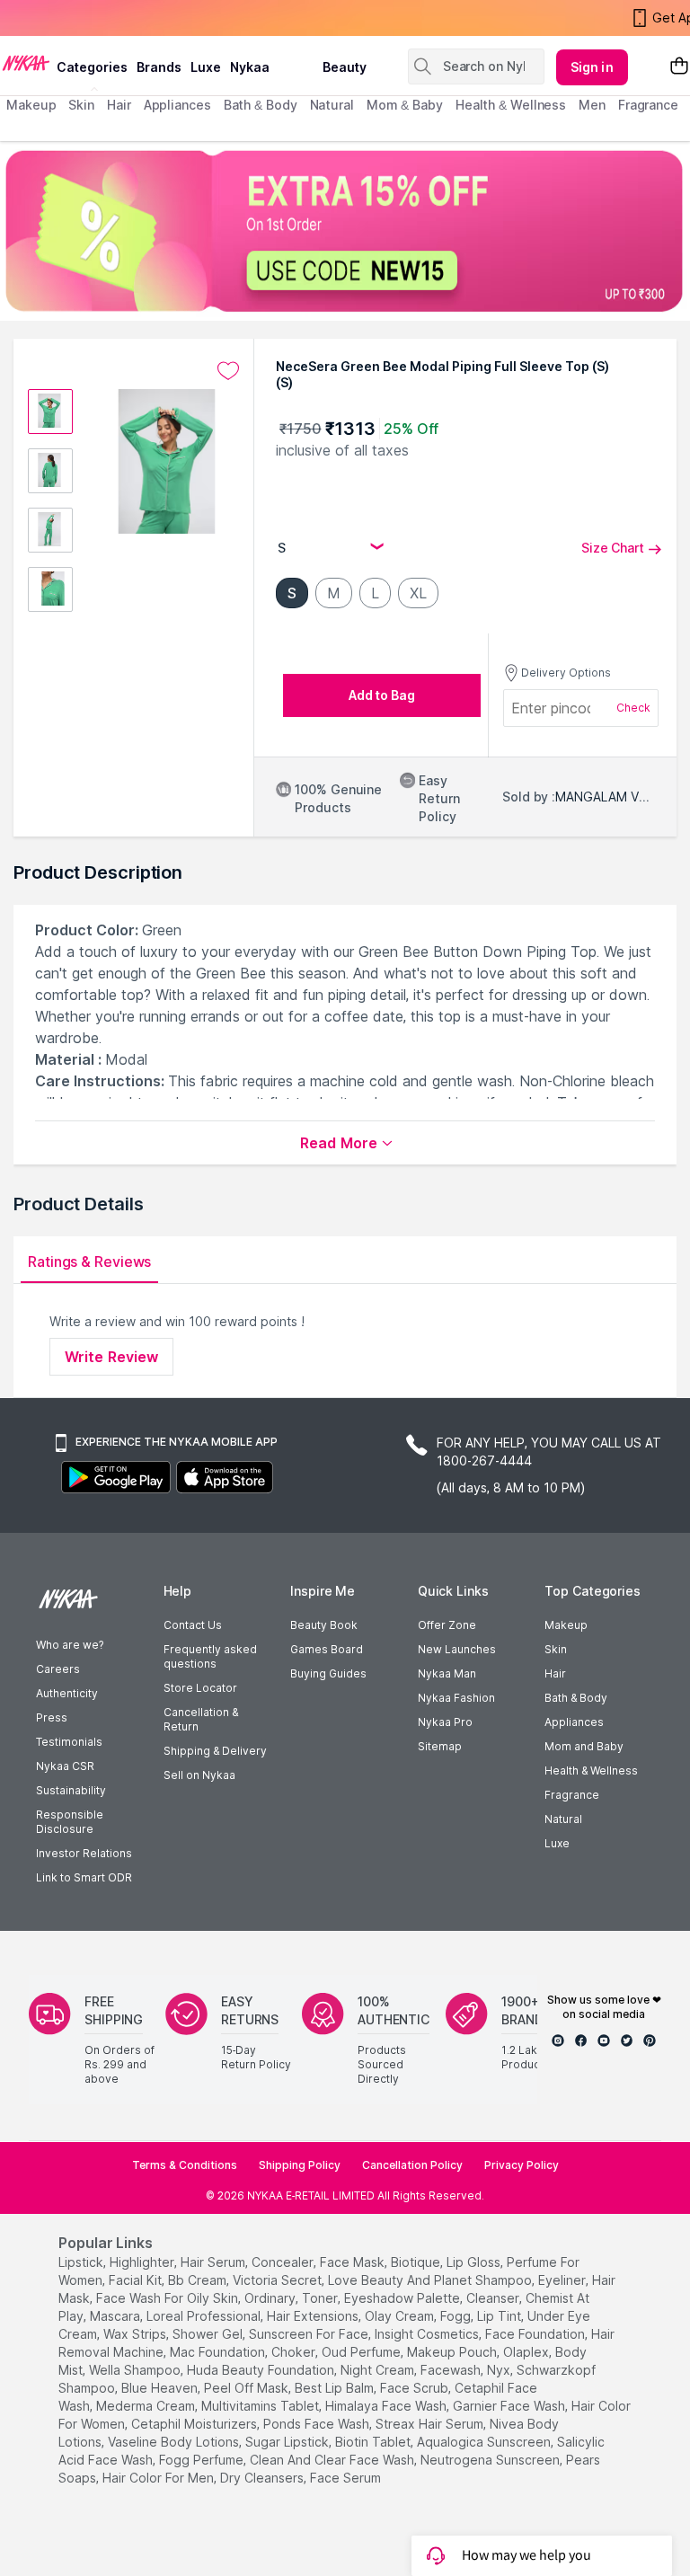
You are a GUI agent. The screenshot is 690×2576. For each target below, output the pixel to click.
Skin (556, 1649)
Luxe (557, 1843)
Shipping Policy (300, 2165)
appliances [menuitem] (177, 105)
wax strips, (136, 2334)
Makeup (566, 1625)
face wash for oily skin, (168, 2298)
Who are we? (70, 1645)
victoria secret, (279, 2280)
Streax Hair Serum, (431, 2424)
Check (633, 708)
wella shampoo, (136, 2370)
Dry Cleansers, (263, 2478)
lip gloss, (475, 2262)
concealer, (284, 2262)
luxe (206, 67)
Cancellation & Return (201, 1719)
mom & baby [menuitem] (405, 105)
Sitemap (440, 1746)
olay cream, (401, 2316)
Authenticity (67, 1693)
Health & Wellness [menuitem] (511, 105)
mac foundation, (219, 2352)
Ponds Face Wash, (318, 2424)
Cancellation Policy (412, 2165)
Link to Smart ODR (84, 1877)
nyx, (500, 2370)
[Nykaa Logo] (26, 62)
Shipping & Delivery (215, 1751)
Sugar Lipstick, (288, 2442)
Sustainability (71, 1790)
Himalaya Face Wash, (387, 2406)
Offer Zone (447, 1625)
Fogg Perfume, (203, 2460)
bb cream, (199, 2280)
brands (159, 67)
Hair (555, 1673)
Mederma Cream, (147, 2406)
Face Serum (345, 2478)
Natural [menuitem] (332, 105)
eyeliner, (563, 2280)
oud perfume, (363, 2352)
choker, (295, 2352)
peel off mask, (248, 2388)
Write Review (111, 1357)
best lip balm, (336, 2388)
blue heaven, (161, 2388)
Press (52, 1717)
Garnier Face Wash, (510, 2406)
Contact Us (193, 1625)
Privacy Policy (522, 2165)
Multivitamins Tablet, (261, 2406)
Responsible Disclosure (70, 1822)
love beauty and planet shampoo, (431, 2280)
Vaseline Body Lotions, (175, 2442)
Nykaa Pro (445, 1722)
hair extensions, (314, 2316)
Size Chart (613, 548)
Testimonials (69, 1742)
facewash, (452, 2370)
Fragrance (572, 1795)
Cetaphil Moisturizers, (195, 2424)
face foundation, (536, 2334)
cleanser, (494, 2298)
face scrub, (416, 2388)
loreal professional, (205, 2316)
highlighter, (143, 2262)
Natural (563, 1819)
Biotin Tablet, (374, 2442)
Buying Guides (328, 1673)
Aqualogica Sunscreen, (485, 2442)
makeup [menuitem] (31, 105)
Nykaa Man (447, 1673)
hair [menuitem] (119, 105)
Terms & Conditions (185, 2165)
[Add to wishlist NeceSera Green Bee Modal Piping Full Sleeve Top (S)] (228, 371)
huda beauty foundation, (262, 2370)
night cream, (379, 2370)
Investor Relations (84, 1853)
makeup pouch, (453, 2352)
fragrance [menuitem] (648, 105)
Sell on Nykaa (199, 1775)
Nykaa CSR (65, 1766)
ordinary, (271, 2298)
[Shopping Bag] (679, 67)
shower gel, (209, 2334)
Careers (58, 1669)
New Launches (457, 1649)
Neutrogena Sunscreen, (491, 2460)
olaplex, (527, 2352)
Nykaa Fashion (456, 1698)
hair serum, (214, 2262)
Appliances (574, 1722)
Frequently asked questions (210, 1656)
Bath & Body (576, 1698)
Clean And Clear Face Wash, (333, 2460)
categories (92, 67)
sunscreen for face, (310, 2334)
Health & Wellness (591, 1770)
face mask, (354, 2262)
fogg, (457, 2316)
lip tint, (500, 2316)
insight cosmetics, (428, 2334)
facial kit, (137, 2280)
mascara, (116, 2316)
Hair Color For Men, (159, 2478)
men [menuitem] (592, 105)
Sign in (592, 67)
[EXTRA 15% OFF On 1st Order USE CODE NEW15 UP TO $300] (345, 231)
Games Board (327, 1649)
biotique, (417, 2262)
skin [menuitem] (81, 105)
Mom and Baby (584, 1746)
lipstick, (82, 2262)
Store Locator (200, 1688)
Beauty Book (324, 1625)
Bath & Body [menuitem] (261, 105)
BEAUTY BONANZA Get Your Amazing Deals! (152, 20)
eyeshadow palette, (403, 2298)
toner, (321, 2298)
